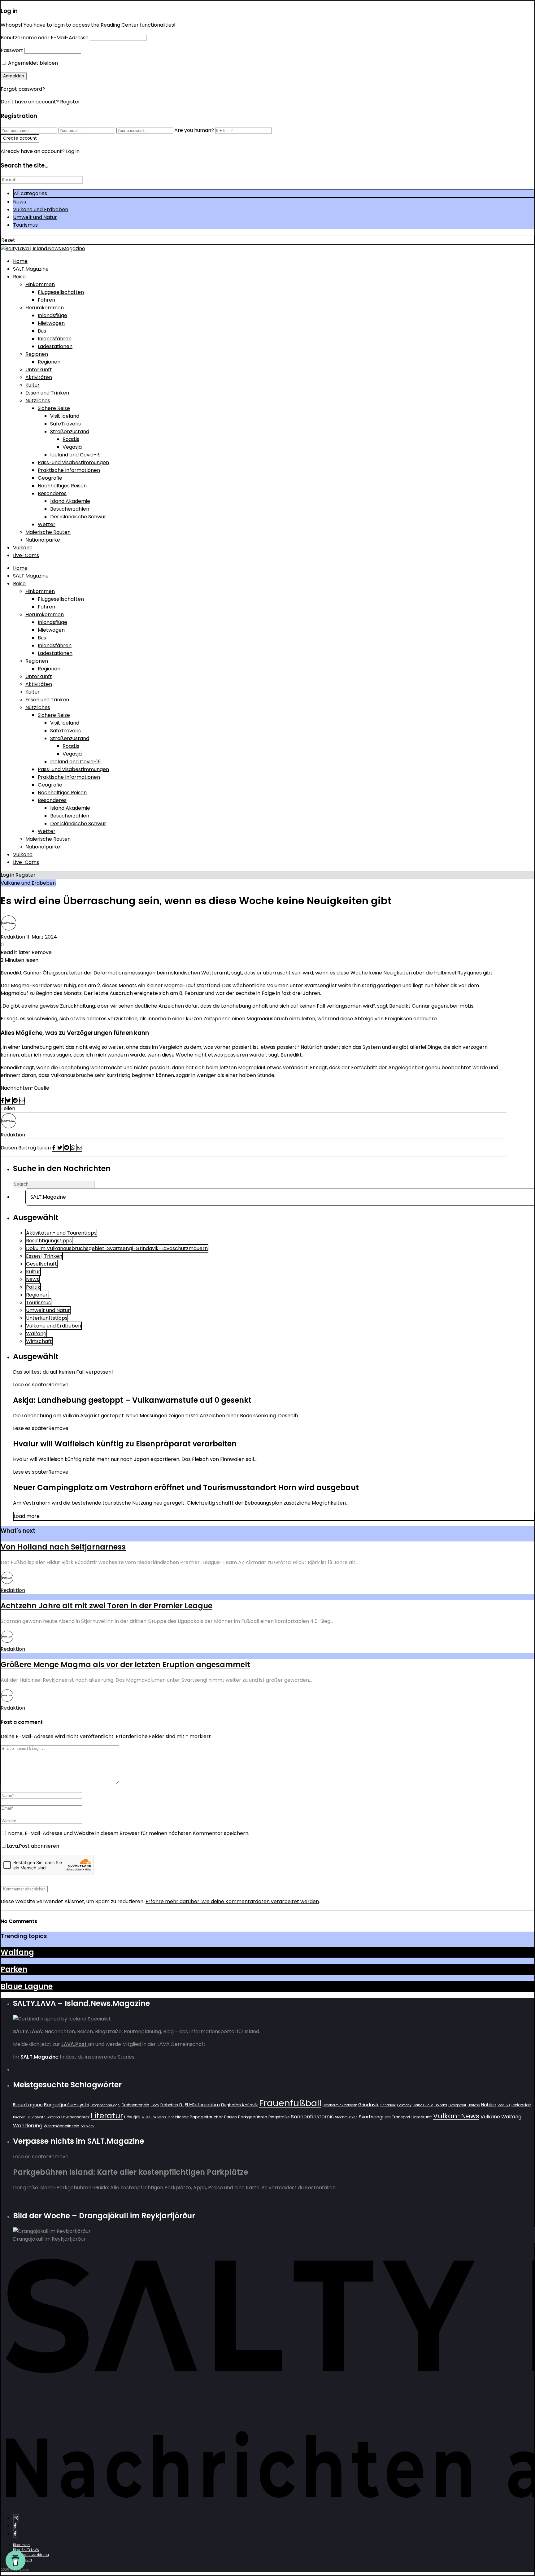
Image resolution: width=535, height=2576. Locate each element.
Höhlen (489, 2105)
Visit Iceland (65, 416)
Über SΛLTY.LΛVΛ (26, 2550)
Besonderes (52, 493)
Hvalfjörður (457, 2105)
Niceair (182, 2117)
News (20, 202)
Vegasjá (72, 447)
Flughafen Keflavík (239, 2105)
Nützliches (38, 401)
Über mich (21, 2545)
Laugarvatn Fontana (43, 2117)
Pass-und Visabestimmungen (73, 462)
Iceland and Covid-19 (75, 455)
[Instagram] (16, 2518)
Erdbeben (169, 2105)
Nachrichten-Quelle (25, 1088)
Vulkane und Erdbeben (41, 209)
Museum (149, 2117)
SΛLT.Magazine (31, 269)
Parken (14, 1969)
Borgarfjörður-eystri (67, 2105)
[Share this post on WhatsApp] (74, 1148)
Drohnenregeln (135, 2105)
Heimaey (404, 2105)
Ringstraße (279, 2117)
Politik (33, 1287)
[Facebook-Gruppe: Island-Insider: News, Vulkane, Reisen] (15, 2534)
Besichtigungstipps (49, 1241)
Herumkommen (45, 308)
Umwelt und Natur (35, 217)
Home (20, 261)
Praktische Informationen (69, 470)
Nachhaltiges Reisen (62, 486)
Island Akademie (70, 501)
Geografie (50, 478)
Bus (42, 331)
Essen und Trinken (47, 393)
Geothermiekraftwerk (340, 2105)
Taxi (388, 2117)
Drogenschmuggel (105, 2105)
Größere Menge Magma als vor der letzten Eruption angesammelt (125, 1665)
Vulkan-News (456, 2116)
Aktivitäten (39, 377)
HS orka (441, 2105)
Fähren (46, 300)
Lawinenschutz (75, 2117)
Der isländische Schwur (78, 517)
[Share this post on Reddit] (16, 1101)
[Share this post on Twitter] (9, 1101)
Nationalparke (43, 540)
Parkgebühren (253, 2117)
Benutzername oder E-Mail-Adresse (45, 38)
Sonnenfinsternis (312, 2116)
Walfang (36, 1334)
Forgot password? (23, 89)
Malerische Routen (48, 532)
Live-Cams (26, 555)
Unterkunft (39, 370)
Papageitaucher (206, 2117)
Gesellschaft (41, 1264)
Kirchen (19, 2117)
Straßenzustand (70, 432)
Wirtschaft (39, 1341)
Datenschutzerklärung (31, 2555)
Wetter (47, 524)
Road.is (71, 439)
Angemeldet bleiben (32, 63)
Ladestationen (55, 346)
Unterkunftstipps (47, 1318)
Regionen (37, 354)
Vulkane (23, 548)
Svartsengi (371, 2117)
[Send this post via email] (22, 1101)
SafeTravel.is (65, 424)
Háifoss (474, 2105)
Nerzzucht (166, 2117)
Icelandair (521, 2105)
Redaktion (13, 937)
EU (181, 2105)
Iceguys (504, 2105)
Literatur (107, 2116)
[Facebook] (15, 2526)
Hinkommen (40, 284)
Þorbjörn (87, 2126)
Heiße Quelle (423, 2105)
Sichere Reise (54, 408)
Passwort (12, 50)
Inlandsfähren (55, 339)
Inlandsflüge (52, 315)
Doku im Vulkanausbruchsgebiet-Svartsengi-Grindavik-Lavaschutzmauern (117, 1248)
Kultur (33, 385)
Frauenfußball (290, 2103)
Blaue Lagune (27, 1986)
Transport (401, 2117)
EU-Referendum (202, 2105)
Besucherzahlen (70, 509)
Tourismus (25, 225)
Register (70, 102)
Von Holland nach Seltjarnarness (63, 1547)
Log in (7, 875)
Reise (19, 277)
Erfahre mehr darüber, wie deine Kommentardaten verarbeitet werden (232, 1901)
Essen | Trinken (44, 1256)
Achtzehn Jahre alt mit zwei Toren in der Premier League (107, 1606)
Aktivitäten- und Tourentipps (61, 1233)
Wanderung (28, 2126)
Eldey (155, 2105)
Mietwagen (51, 323)
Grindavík (388, 2105)
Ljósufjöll (132, 2117)
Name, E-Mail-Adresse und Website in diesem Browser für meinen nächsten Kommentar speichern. (129, 1833)
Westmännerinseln (61, 2126)
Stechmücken (346, 2117)
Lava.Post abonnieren (33, 1846)
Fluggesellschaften (61, 292)
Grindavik (368, 2105)
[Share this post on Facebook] (3, 1101)
